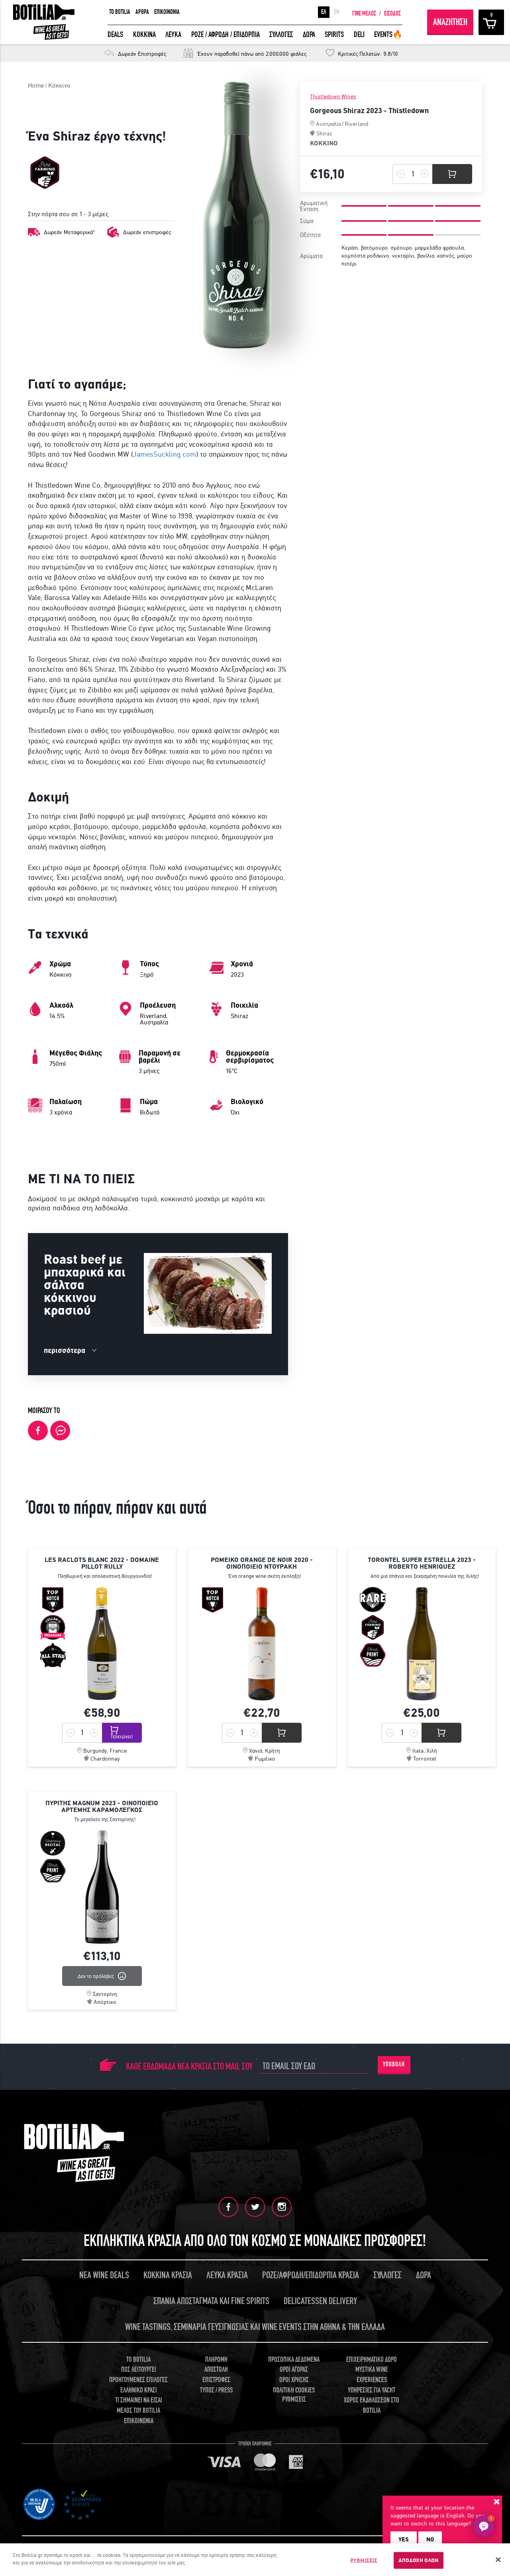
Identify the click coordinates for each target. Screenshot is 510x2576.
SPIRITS (334, 34)
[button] (484, 2526)
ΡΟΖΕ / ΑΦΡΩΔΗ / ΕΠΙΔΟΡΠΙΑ (226, 34)
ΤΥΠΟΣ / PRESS (216, 2390)
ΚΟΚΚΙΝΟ (324, 143)
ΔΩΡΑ (309, 34)
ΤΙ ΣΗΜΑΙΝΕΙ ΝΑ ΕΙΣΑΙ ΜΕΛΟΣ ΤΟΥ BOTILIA (139, 2405)
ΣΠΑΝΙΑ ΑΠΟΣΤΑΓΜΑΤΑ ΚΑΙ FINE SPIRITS (211, 2301)
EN (336, 12)
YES (404, 2539)
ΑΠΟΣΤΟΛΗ (216, 2370)
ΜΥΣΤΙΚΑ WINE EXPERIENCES (372, 2375)
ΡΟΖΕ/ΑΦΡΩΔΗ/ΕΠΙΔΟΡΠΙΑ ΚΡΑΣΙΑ (311, 2275)
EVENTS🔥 (388, 34)
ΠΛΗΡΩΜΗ (216, 2360)
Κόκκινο (59, 85)
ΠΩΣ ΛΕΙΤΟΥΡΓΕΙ (139, 2370)
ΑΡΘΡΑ (142, 12)
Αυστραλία (329, 124)
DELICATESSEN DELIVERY (320, 2301)
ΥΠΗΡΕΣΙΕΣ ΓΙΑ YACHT (372, 2390)
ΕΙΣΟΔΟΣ (392, 14)
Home (36, 85)
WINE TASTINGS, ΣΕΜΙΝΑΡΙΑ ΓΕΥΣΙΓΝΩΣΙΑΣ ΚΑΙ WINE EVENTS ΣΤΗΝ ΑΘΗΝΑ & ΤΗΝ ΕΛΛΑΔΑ (255, 2327)
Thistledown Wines (333, 97)
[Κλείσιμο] (498, 2560)
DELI (359, 34)
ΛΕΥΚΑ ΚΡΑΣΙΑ (227, 2275)
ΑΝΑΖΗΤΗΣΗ (450, 22)
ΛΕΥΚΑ (173, 34)
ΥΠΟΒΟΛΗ (394, 2064)
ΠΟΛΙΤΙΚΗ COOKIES (294, 2390)
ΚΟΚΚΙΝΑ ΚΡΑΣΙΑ (168, 2275)
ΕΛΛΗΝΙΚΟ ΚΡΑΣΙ (139, 2390)
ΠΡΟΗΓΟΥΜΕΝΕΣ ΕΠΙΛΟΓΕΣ (138, 2380)
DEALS (115, 34)
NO (430, 2539)
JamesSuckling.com (165, 454)
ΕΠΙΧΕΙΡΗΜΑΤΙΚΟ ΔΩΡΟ (372, 2360)
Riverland (356, 124)
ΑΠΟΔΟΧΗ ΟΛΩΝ (419, 2560)
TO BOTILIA (120, 12)
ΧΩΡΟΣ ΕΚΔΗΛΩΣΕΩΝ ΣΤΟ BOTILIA (372, 2405)
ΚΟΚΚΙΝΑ (144, 34)
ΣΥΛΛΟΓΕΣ (281, 34)
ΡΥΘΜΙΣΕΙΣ (364, 2560)
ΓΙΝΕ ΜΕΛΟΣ (364, 14)
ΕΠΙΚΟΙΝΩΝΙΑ (167, 12)
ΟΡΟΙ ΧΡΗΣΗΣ (294, 2380)
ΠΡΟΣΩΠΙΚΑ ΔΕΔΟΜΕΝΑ (294, 2360)
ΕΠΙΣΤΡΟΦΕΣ (216, 2380)
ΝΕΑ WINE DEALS (104, 2275)
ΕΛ (324, 12)
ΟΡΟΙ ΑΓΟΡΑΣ (294, 2370)
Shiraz (324, 133)
